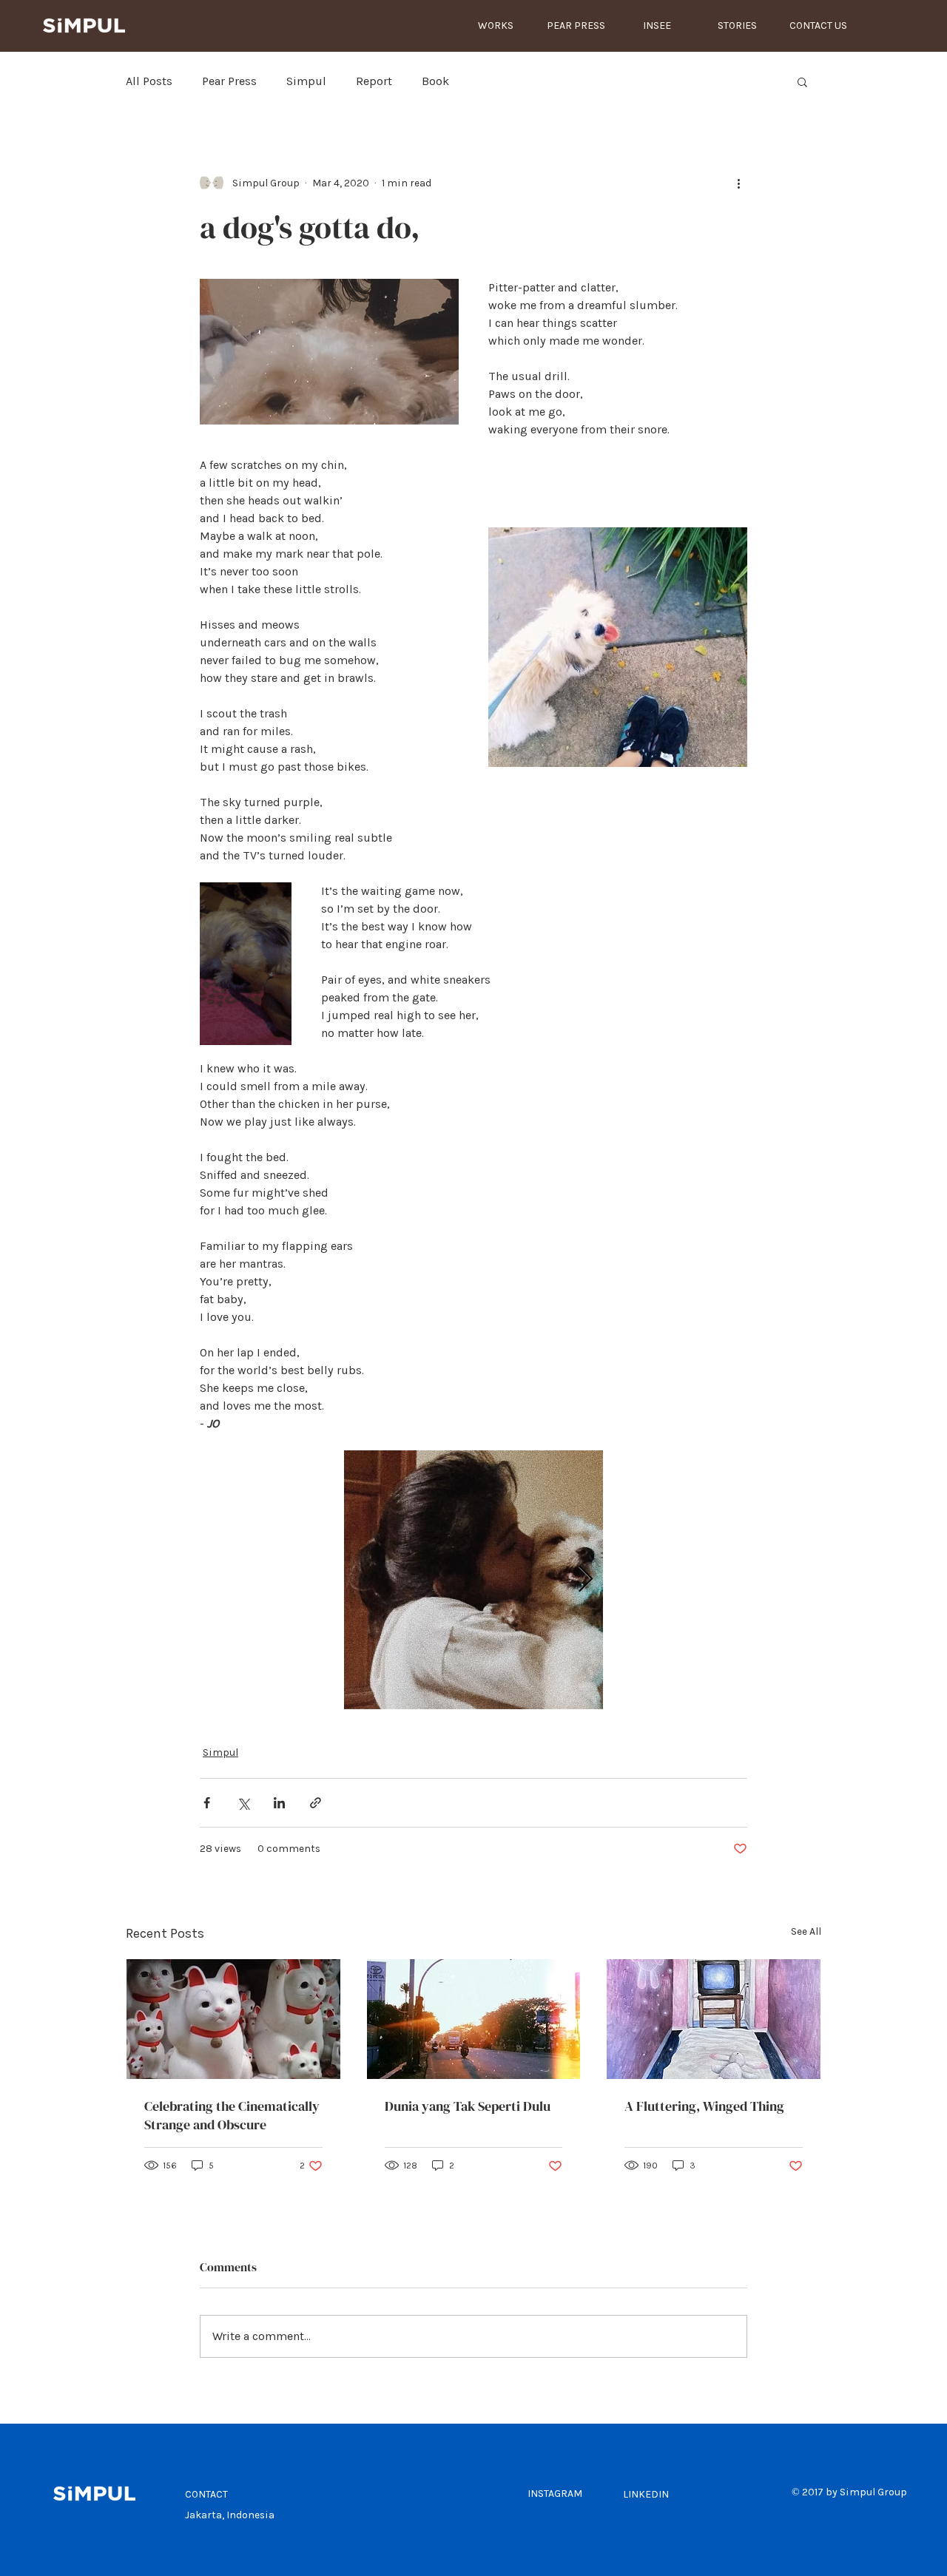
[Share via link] (316, 1803)
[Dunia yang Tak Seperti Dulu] (474, 2019)
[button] (802, 81)
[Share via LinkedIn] (279, 1803)
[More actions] (738, 183)
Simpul (306, 81)
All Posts (149, 81)
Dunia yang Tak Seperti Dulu (468, 2106)
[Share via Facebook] (207, 1803)
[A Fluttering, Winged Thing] (714, 2019)
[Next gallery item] (586, 1580)
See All (806, 1931)
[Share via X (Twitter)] (243, 1803)
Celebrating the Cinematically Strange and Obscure (232, 2115)
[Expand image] (473, 1580)
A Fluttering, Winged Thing (704, 2106)
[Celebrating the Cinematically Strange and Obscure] (233, 2019)
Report (374, 81)
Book (435, 81)
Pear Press (229, 81)
